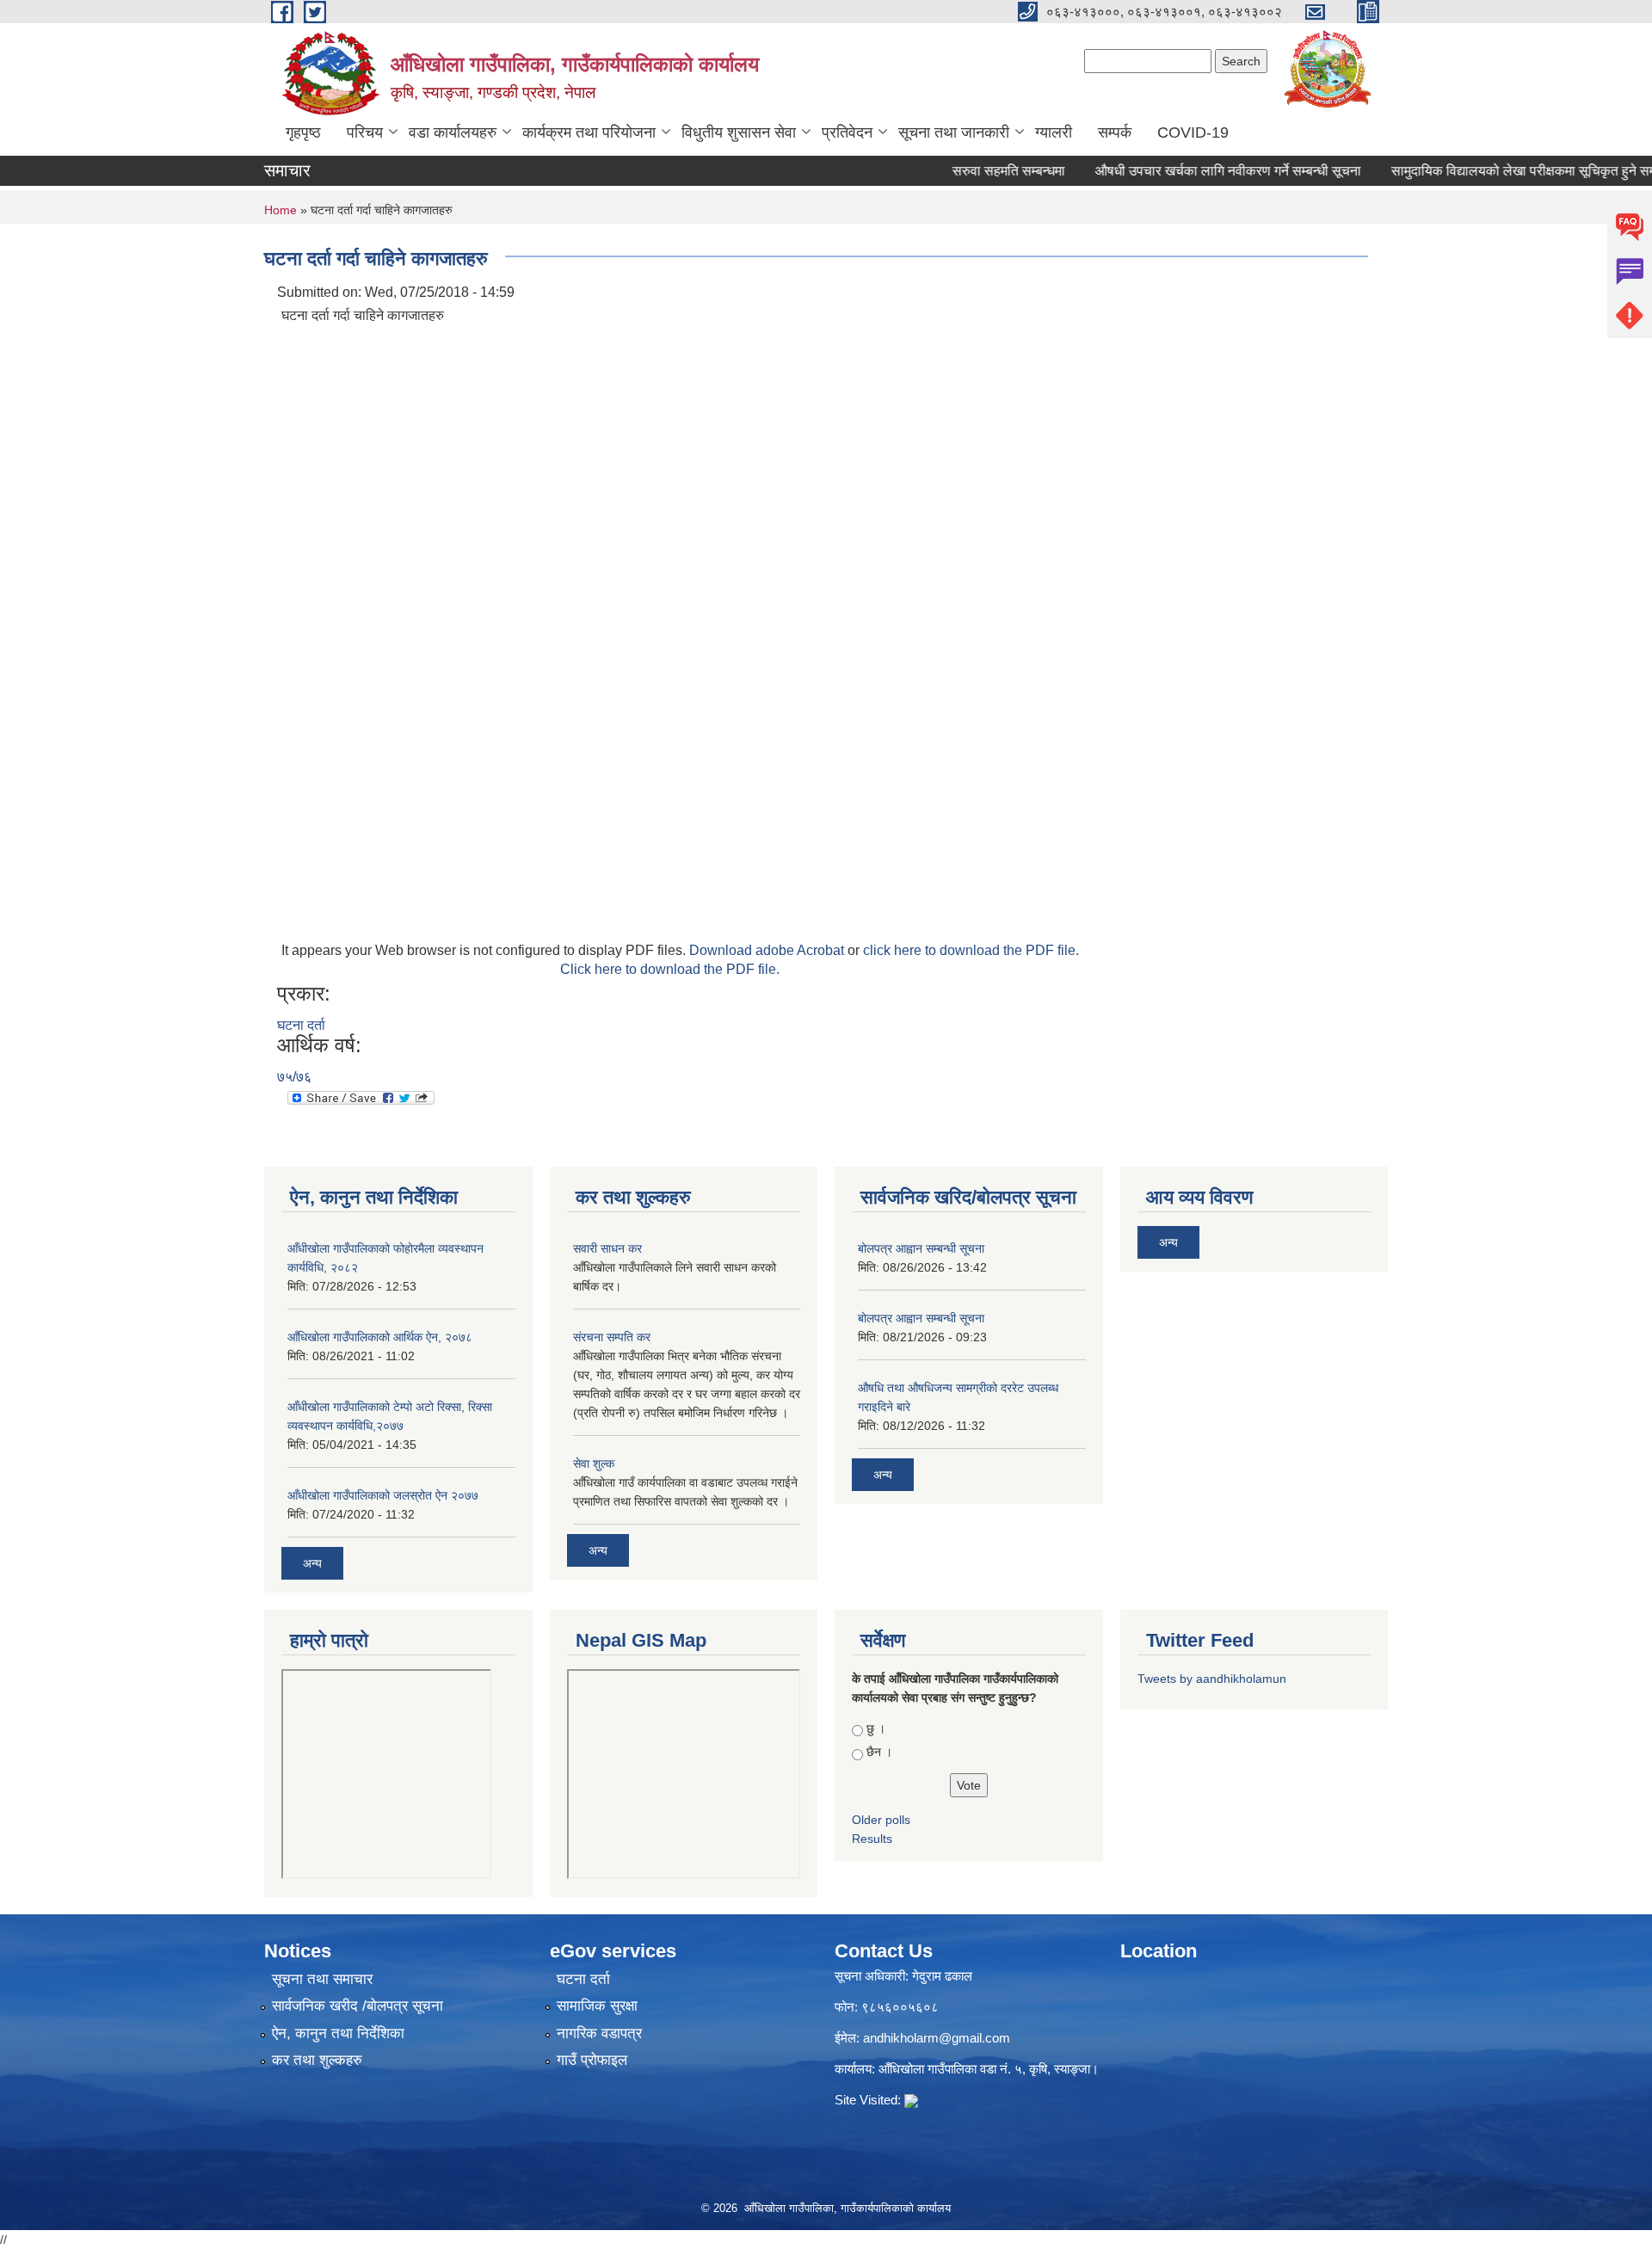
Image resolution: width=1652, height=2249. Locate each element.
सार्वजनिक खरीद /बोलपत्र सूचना (358, 2006)
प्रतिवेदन (847, 132)
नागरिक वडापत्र (599, 2033)
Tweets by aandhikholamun (1212, 1679)
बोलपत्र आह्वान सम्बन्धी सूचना (921, 1248)
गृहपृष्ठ (303, 132)
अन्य (312, 1563)
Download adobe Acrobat (768, 950)
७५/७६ (294, 1077)
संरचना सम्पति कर (612, 1337)
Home (280, 210)
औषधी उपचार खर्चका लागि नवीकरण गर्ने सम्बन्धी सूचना (1193, 171)
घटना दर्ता (301, 1025)
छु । (876, 1728)
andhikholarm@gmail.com (937, 2038)
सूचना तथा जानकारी (954, 132)
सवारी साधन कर (607, 1248)
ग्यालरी (1054, 132)
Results (872, 1839)
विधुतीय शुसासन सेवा (739, 132)
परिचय (365, 132)
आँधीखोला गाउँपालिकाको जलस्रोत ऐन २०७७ (383, 1495)
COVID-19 (1193, 132)
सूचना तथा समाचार (322, 1979)
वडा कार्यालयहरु (453, 132)
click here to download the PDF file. (971, 950)
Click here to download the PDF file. (670, 969)
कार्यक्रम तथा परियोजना (589, 132)
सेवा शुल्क (594, 1463)
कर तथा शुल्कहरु (317, 2060)
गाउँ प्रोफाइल (592, 2060)
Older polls (881, 1820)
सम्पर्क (1115, 132)
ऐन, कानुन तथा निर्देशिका (338, 2033)
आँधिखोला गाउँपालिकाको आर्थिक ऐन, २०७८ (380, 1337)
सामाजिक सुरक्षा (597, 2006)
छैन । (879, 1752)
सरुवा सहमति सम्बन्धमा (974, 171)
